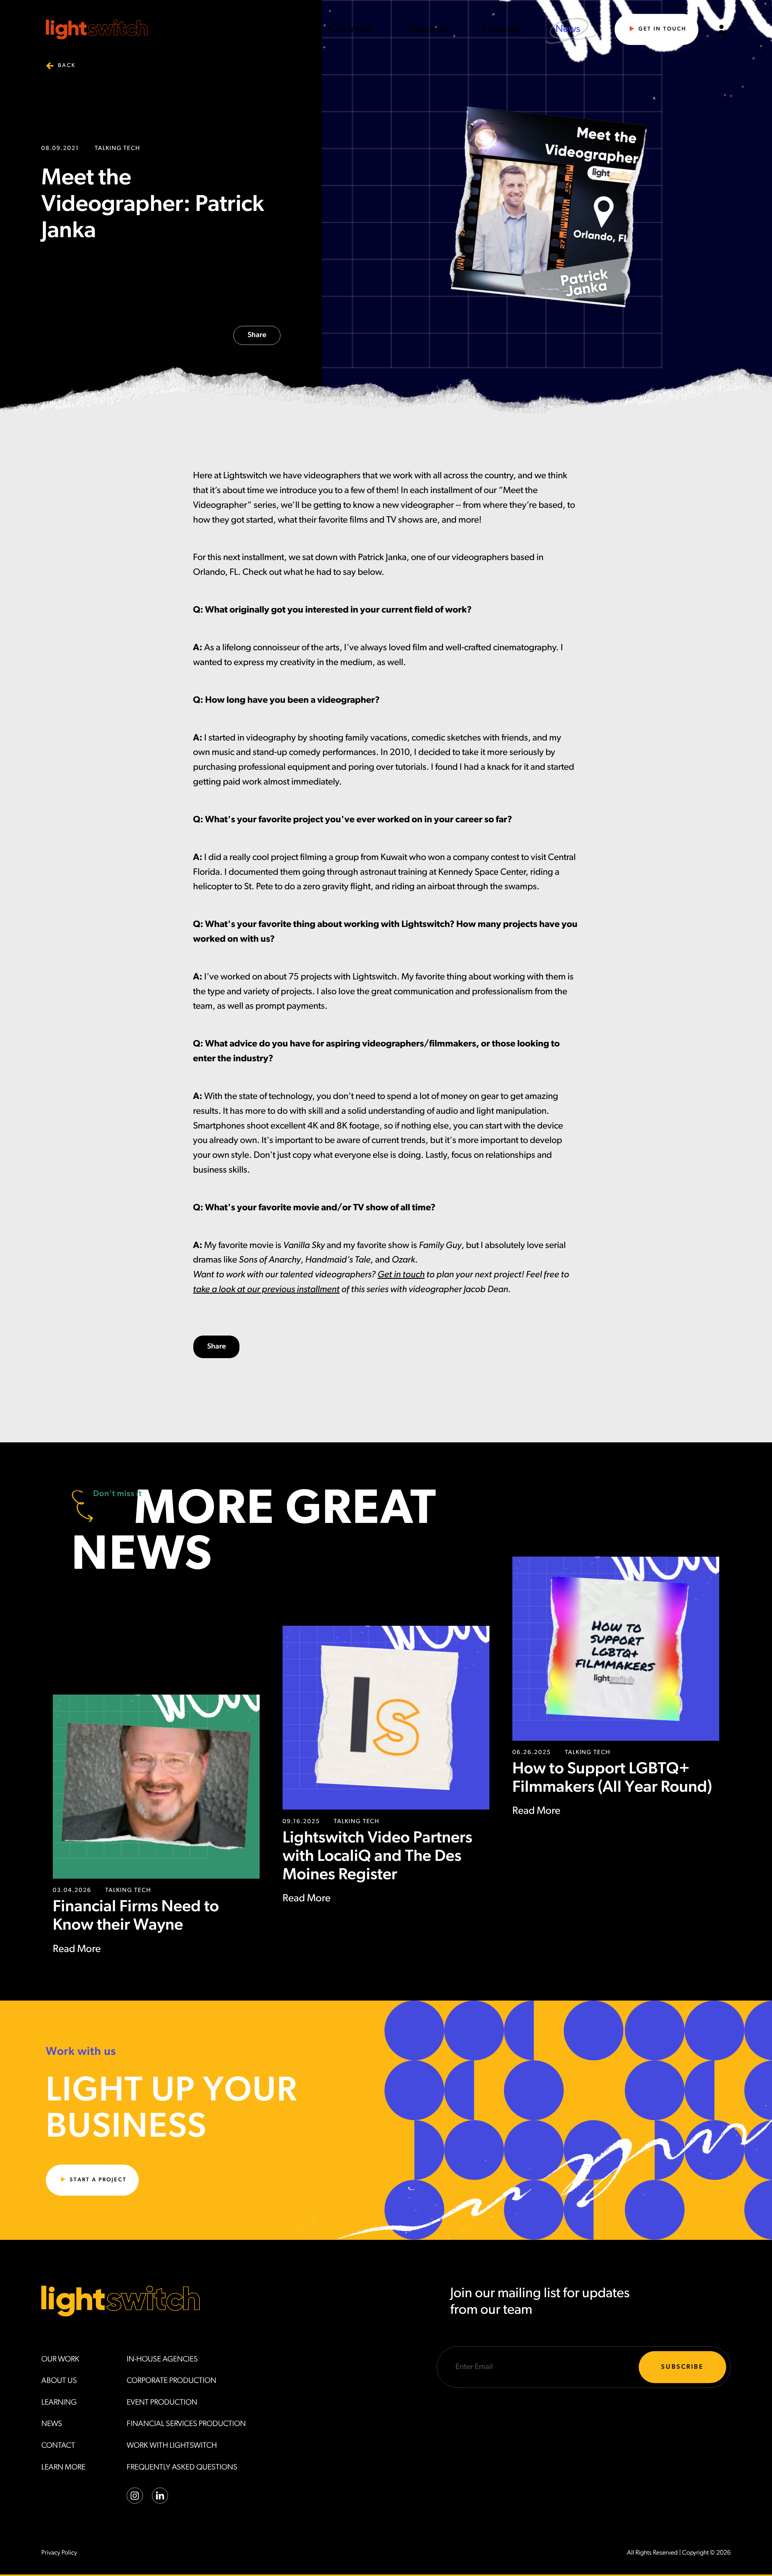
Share (257, 335)
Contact (58, 2446)
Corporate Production (171, 2381)
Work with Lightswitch (172, 2446)
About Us (428, 29)
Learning (502, 29)
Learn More (63, 2468)
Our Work (351, 29)
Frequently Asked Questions (182, 2468)
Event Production (162, 2403)
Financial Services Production (186, 2424)
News (568, 29)
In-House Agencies (162, 2359)
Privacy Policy (59, 2553)
